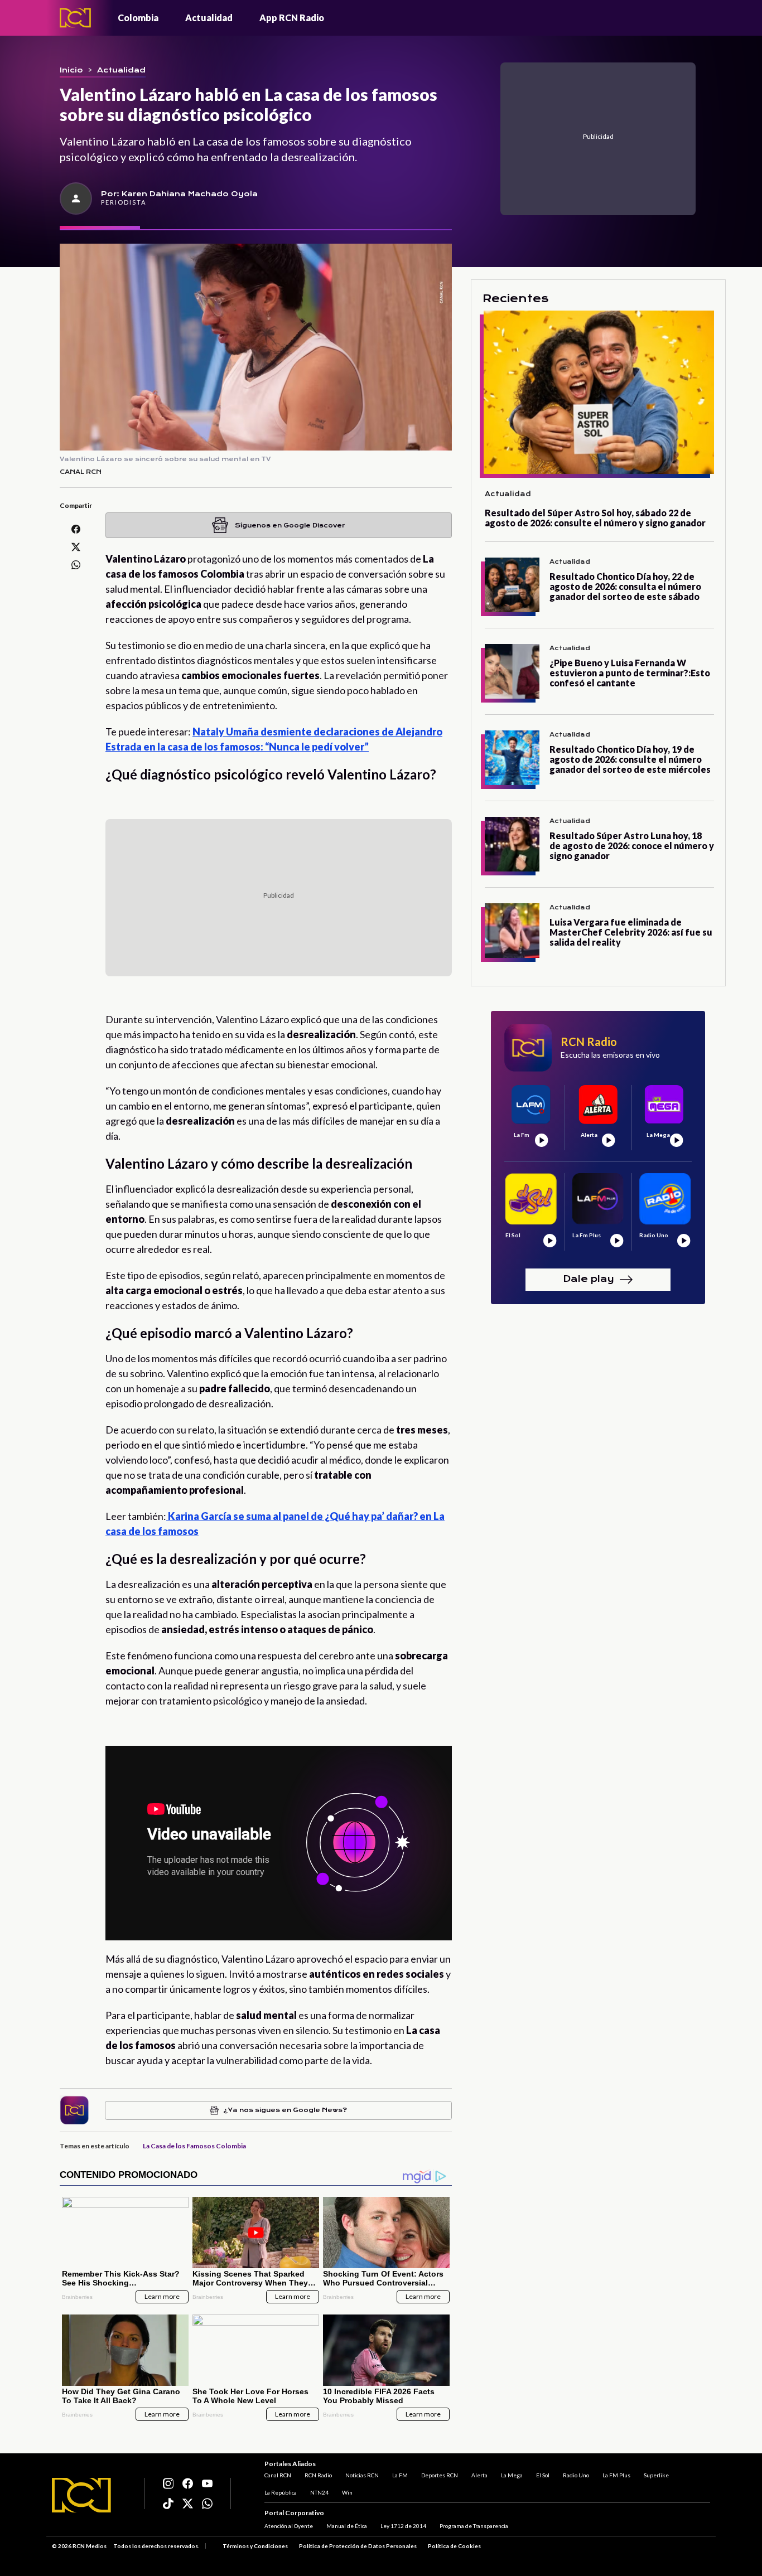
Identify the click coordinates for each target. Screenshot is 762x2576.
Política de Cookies (454, 2546)
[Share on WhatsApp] (76, 565)
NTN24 (319, 2492)
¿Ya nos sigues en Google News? (285, 2110)
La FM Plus (616, 2475)
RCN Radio (318, 2475)
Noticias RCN (362, 2475)
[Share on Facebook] (76, 529)
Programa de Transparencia (474, 2526)
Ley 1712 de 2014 (403, 2526)
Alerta (479, 2475)
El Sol (543, 2475)
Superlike (656, 2475)
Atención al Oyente (289, 2526)
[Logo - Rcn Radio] (75, 18)
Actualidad (209, 18)
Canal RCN (278, 2475)
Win (347, 2492)
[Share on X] (76, 547)
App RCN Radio (292, 18)
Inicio (71, 70)
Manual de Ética (347, 2526)
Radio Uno (576, 2475)
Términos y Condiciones (255, 2546)
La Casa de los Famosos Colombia (194, 2146)
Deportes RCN (440, 2475)
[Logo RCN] (81, 2495)
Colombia (138, 18)
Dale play (589, 1279)
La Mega (512, 2475)
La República (281, 2492)
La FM (400, 2475)
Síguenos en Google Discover (290, 526)
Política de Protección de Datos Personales (358, 2546)
